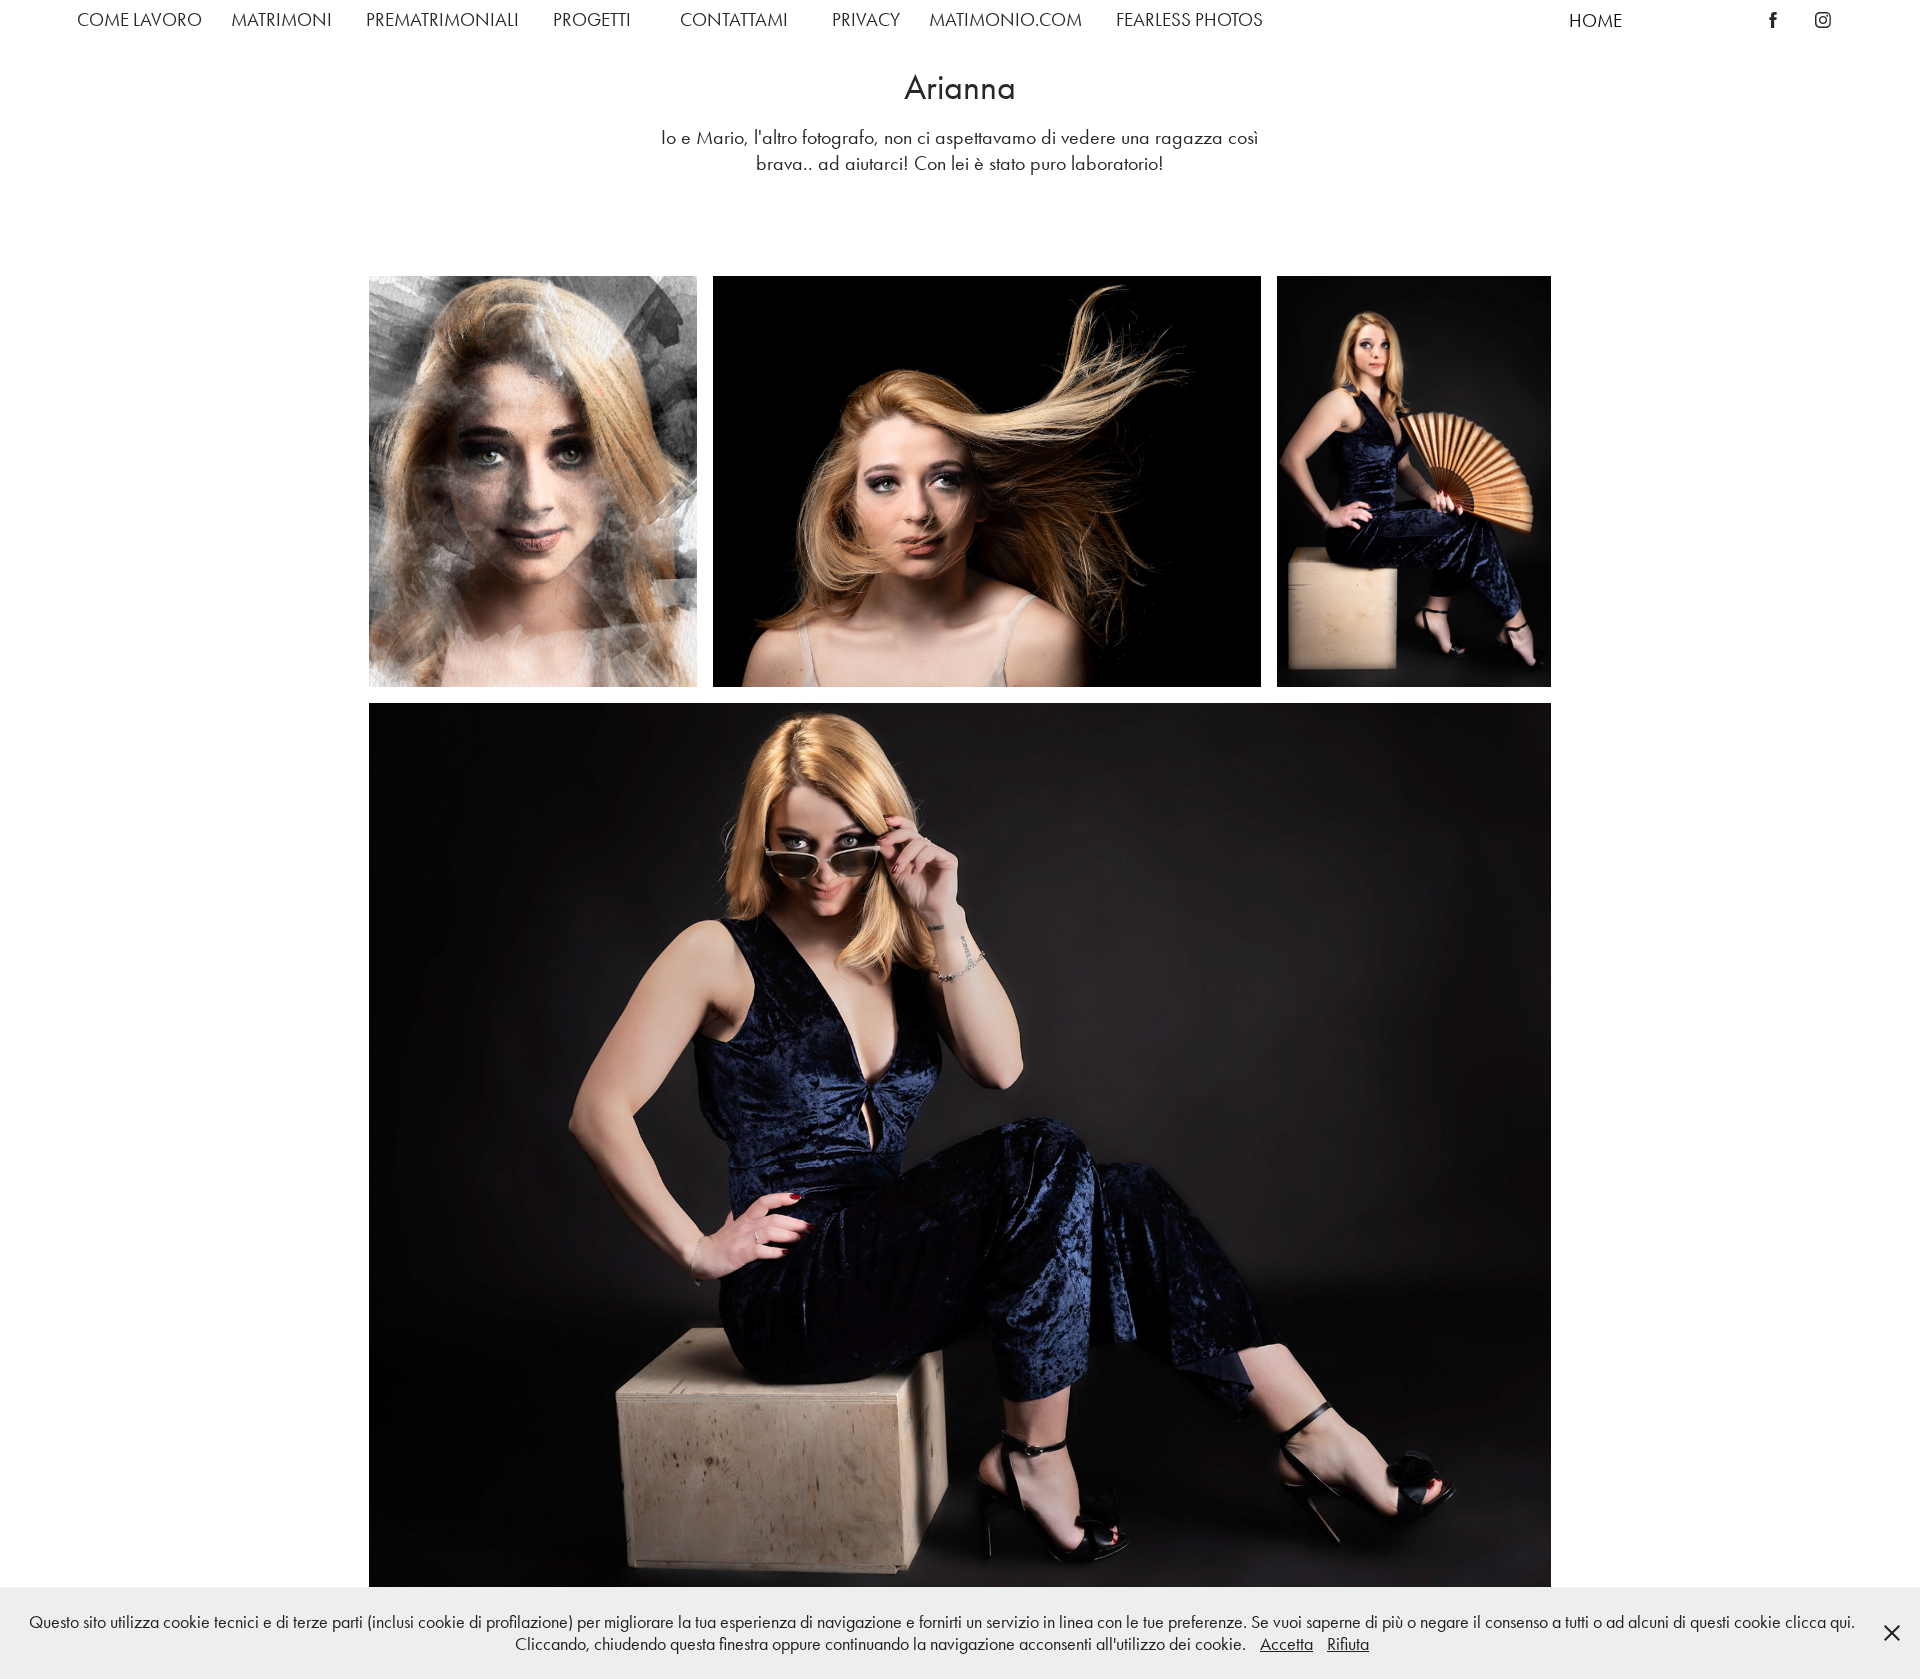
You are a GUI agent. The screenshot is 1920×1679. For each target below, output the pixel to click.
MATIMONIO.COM (1005, 19)
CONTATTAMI (734, 19)
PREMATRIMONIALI (442, 19)
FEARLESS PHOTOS (1189, 19)
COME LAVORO (139, 19)
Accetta (1286, 1644)
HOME (1595, 20)
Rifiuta (1348, 1644)
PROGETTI (592, 19)
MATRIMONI (281, 19)
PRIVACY (866, 19)
